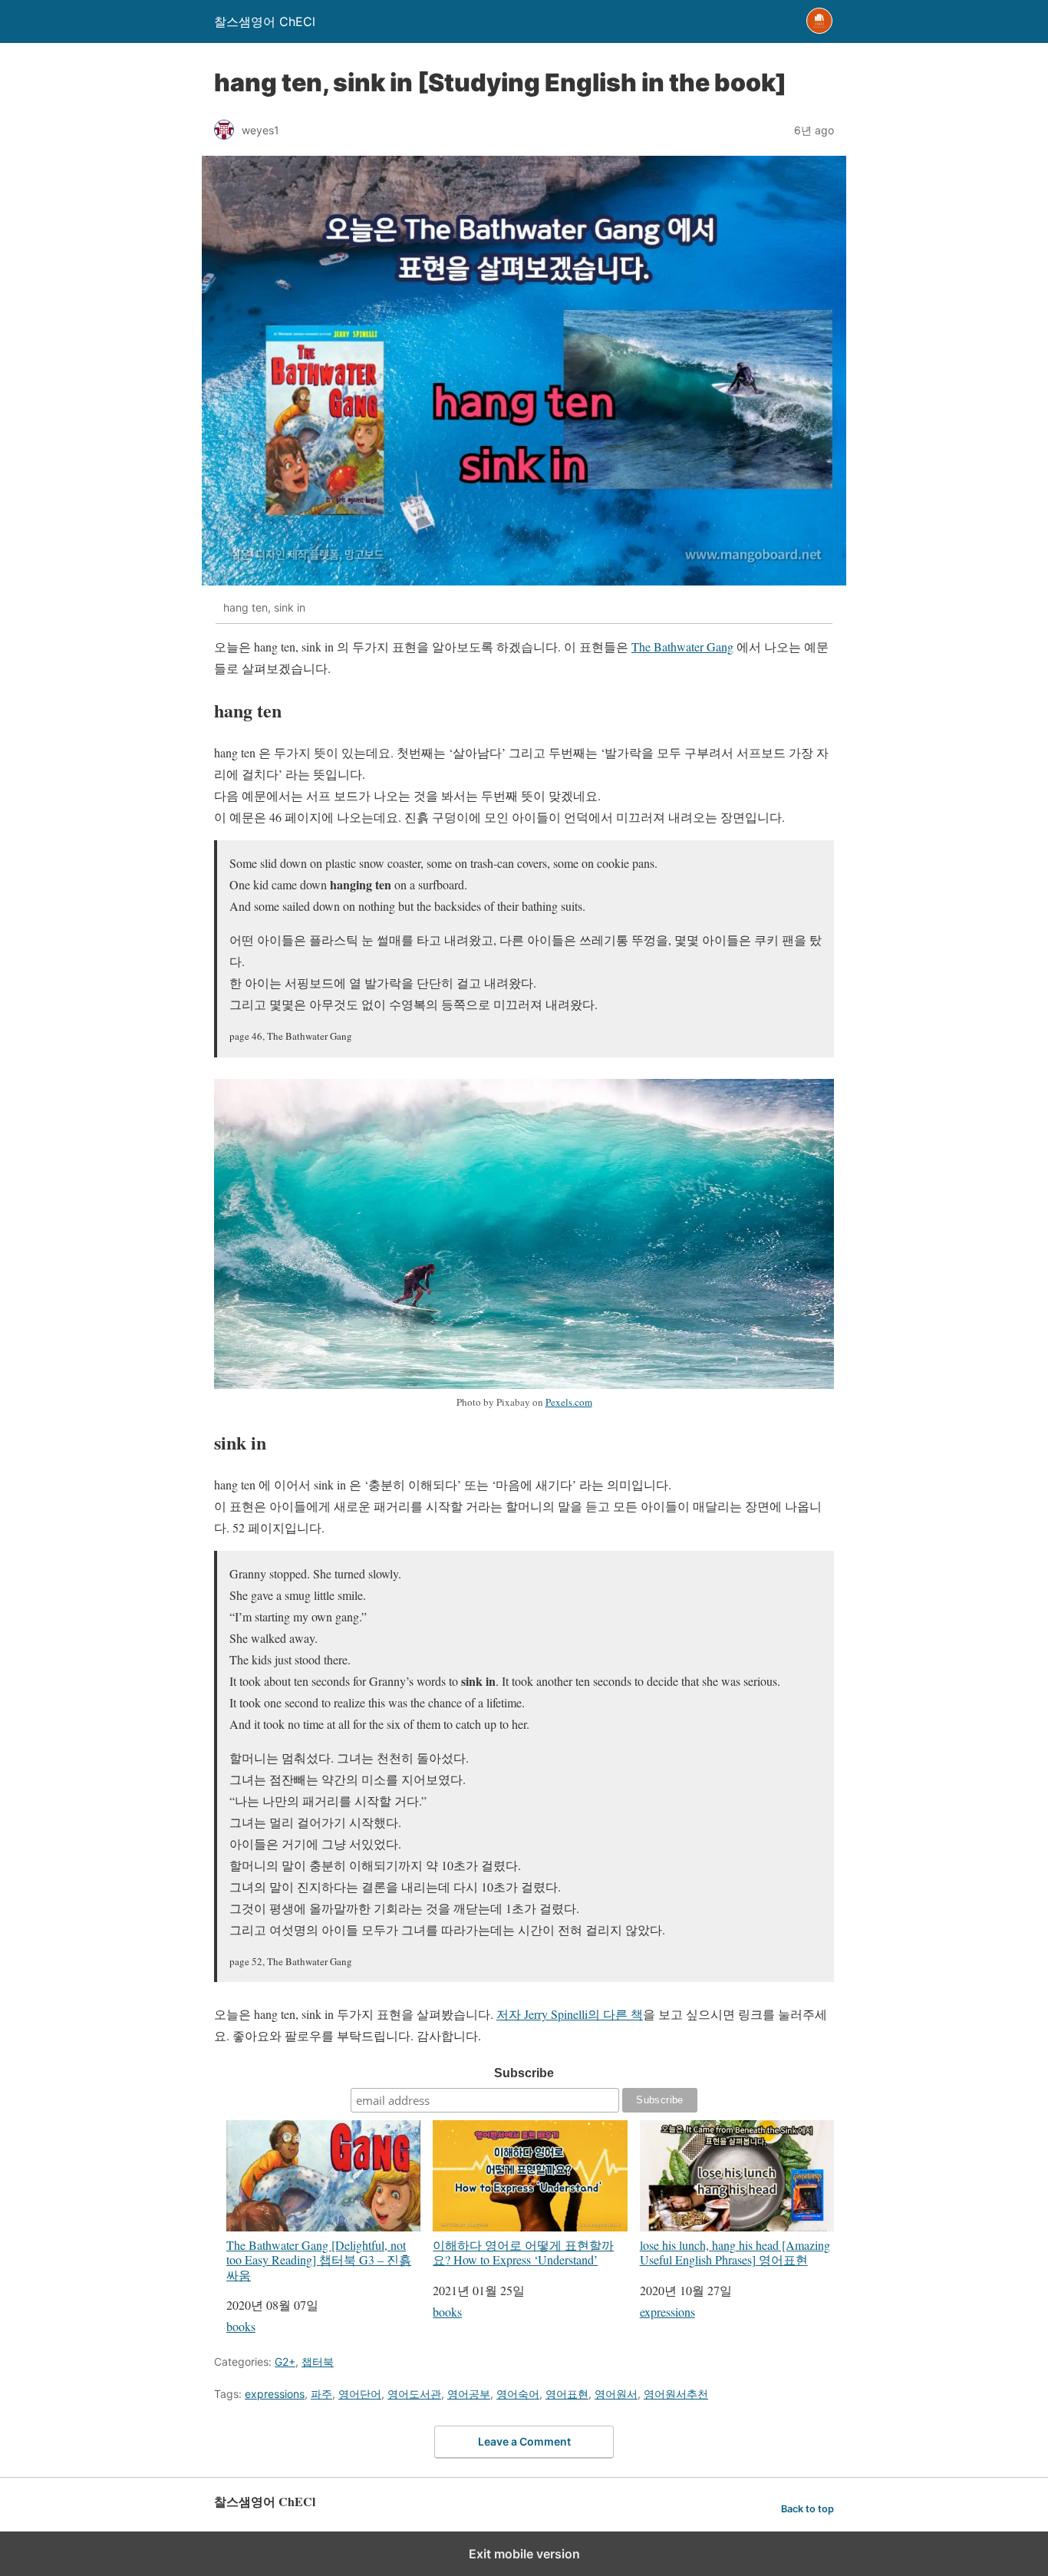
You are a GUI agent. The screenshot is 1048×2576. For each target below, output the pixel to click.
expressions (667, 2312)
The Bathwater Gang (682, 646)
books (241, 2326)
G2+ (285, 2362)
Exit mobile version (524, 2554)
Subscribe (524, 2073)
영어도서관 (414, 2394)
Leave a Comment (524, 2441)
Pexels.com (569, 1402)
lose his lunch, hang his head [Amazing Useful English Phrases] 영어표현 (735, 2252)
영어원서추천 (676, 2394)
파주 (321, 2394)
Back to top (807, 2509)
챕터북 (318, 2362)
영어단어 (360, 2394)
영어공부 (469, 2394)
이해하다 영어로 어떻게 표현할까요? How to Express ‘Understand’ (523, 2252)
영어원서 (616, 2394)
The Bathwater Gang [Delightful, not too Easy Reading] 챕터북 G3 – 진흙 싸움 (319, 2259)
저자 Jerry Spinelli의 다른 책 (570, 2014)
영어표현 (567, 2394)
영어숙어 (518, 2394)
